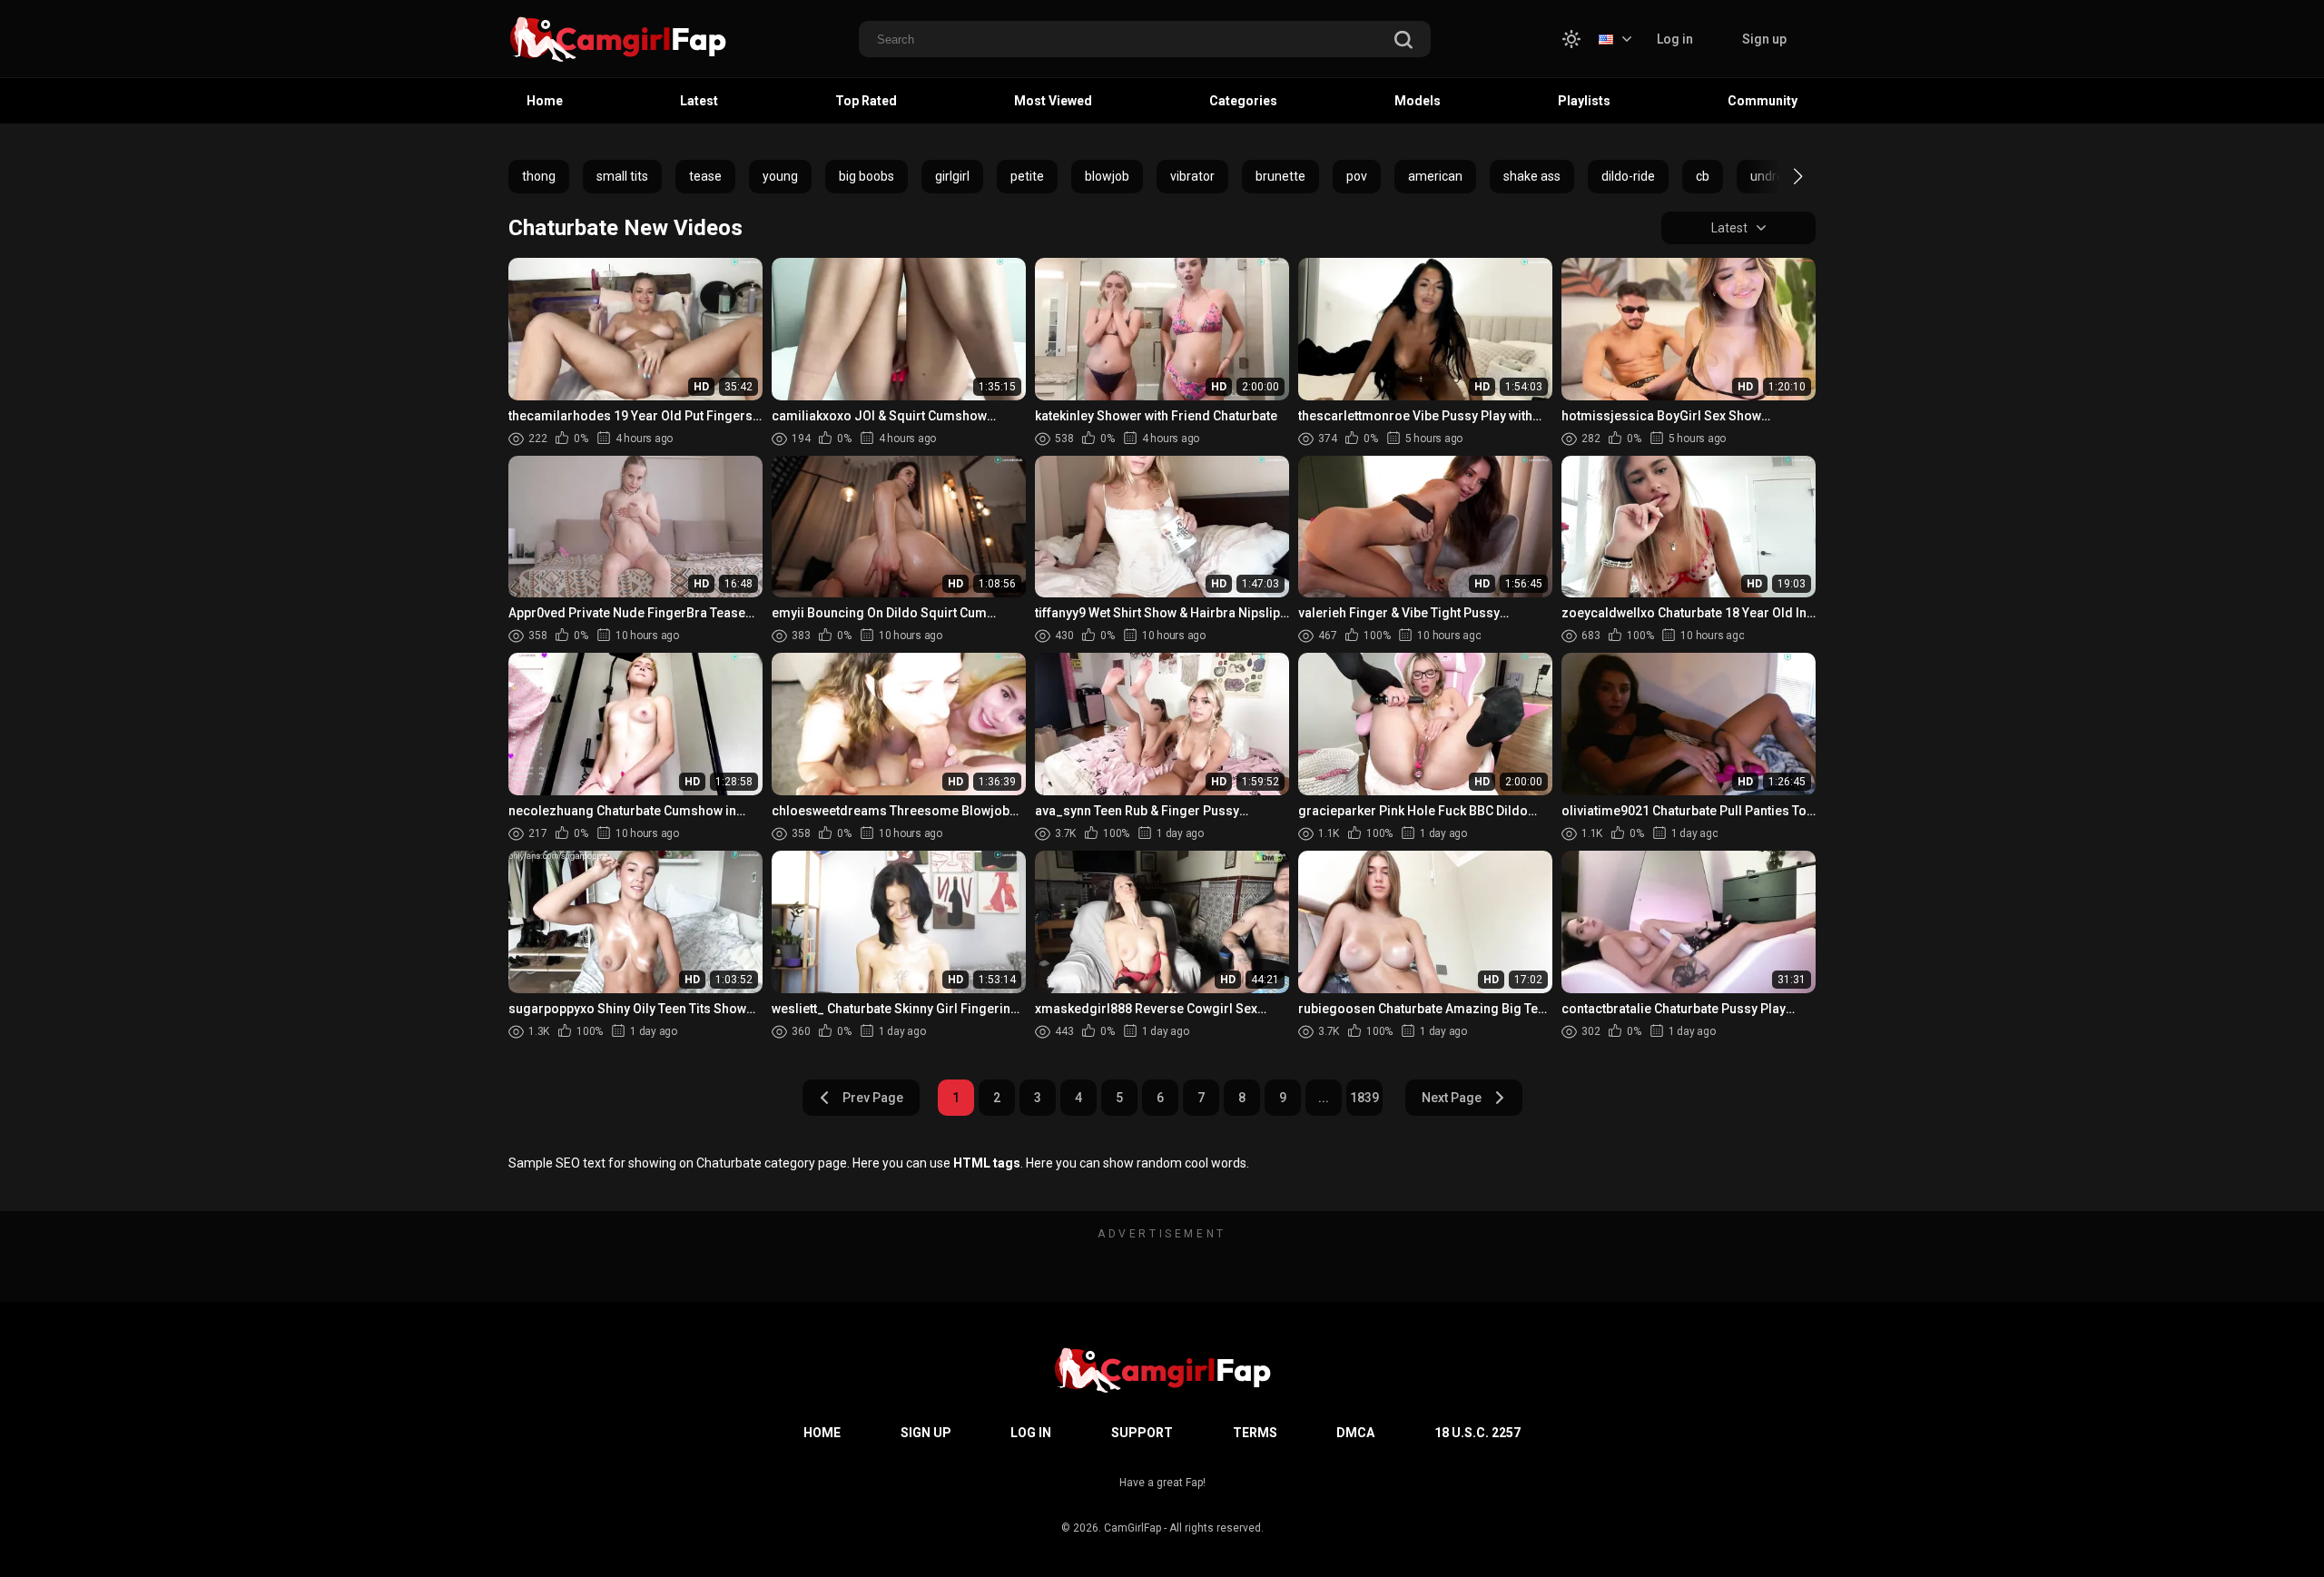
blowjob (1107, 176)
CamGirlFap (1132, 1528)
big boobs (867, 176)
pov (1357, 176)
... (1324, 1098)
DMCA (1355, 1433)
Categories (1243, 101)
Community (1763, 101)
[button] (1782, 176)
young (780, 176)
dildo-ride (1628, 176)
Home (545, 101)
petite (1027, 176)
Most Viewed (1053, 101)
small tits (622, 176)
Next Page (1452, 1098)
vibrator (1192, 176)
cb (1703, 176)
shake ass (1532, 176)
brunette (1280, 176)
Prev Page (873, 1098)
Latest (699, 101)
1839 (1364, 1098)
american (1435, 176)
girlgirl (952, 176)
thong (539, 176)
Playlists (1584, 101)
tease (705, 176)
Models (1418, 101)
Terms (1255, 1433)
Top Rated (866, 101)
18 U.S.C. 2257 (1477, 1433)
